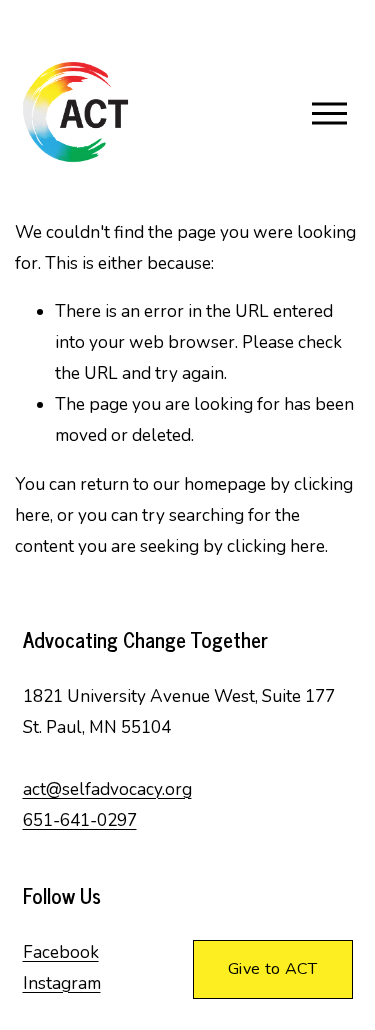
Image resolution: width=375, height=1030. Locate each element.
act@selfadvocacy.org (107, 789)
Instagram (62, 983)
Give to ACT (273, 969)
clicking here (276, 546)
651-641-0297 (80, 820)
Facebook (61, 952)
